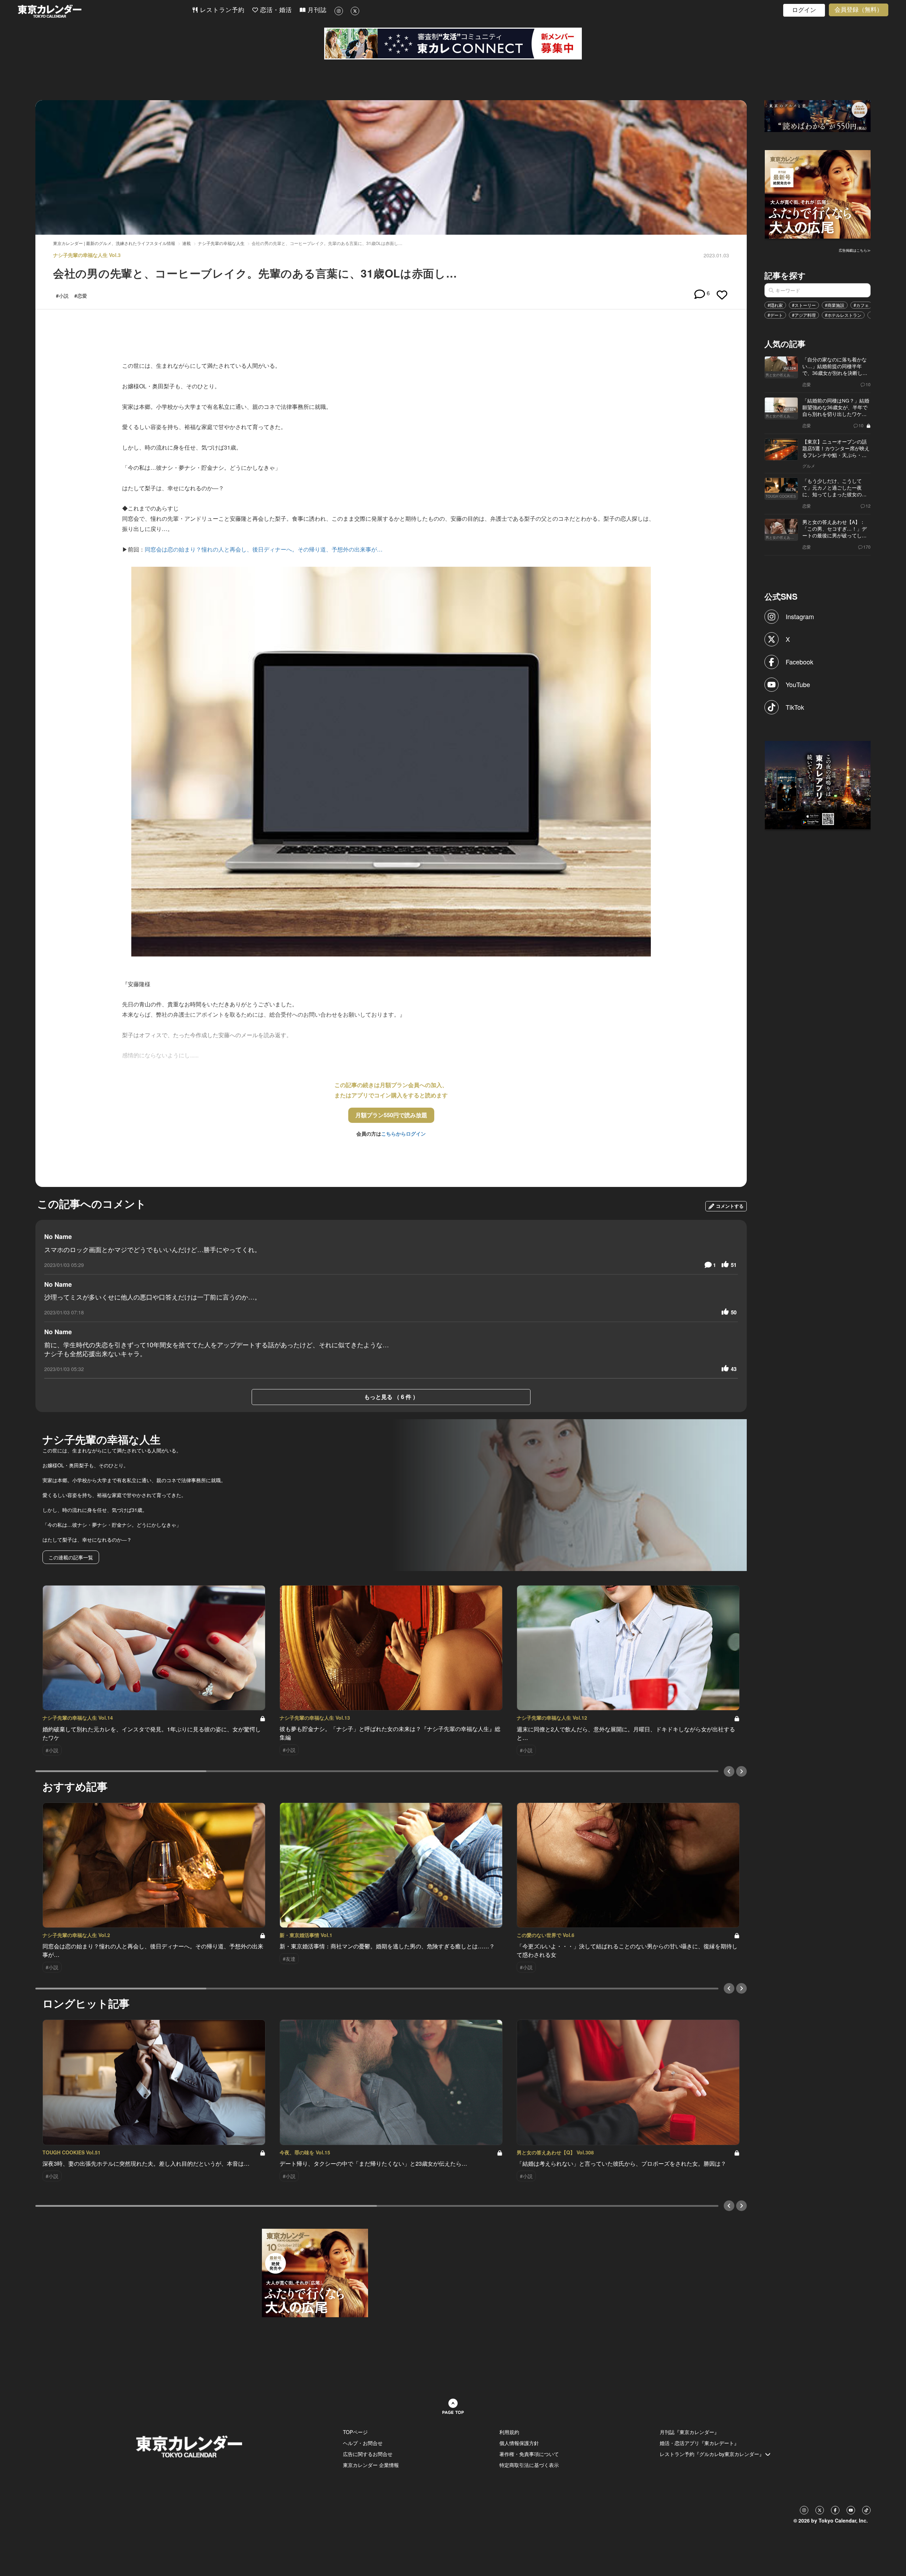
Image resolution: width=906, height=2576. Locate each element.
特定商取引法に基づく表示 (529, 2465)
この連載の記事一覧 (71, 1557)
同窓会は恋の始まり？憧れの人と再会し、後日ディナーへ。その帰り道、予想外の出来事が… (264, 549)
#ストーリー (804, 305)
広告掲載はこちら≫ (855, 250)
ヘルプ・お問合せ (363, 2443)
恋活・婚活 (275, 10)
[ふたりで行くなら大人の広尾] (818, 194)
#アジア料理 (804, 315)
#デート (775, 315)
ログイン (804, 10)
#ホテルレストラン (843, 315)
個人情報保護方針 (519, 2443)
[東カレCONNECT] (453, 44)
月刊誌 (316, 10)
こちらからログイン (403, 1133)
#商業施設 (835, 305)
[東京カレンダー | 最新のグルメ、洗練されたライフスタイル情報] (105, 11)
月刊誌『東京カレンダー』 (689, 2432)
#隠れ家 (775, 305)
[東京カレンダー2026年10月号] (315, 2272)
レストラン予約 (221, 10)
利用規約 (509, 2432)
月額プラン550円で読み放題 (391, 1115)
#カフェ (861, 305)
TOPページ (355, 2432)
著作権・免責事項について (529, 2454)
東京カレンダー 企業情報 (371, 2465)
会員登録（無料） (859, 10)
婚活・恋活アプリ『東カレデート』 (699, 2443)
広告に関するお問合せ (368, 2454)
